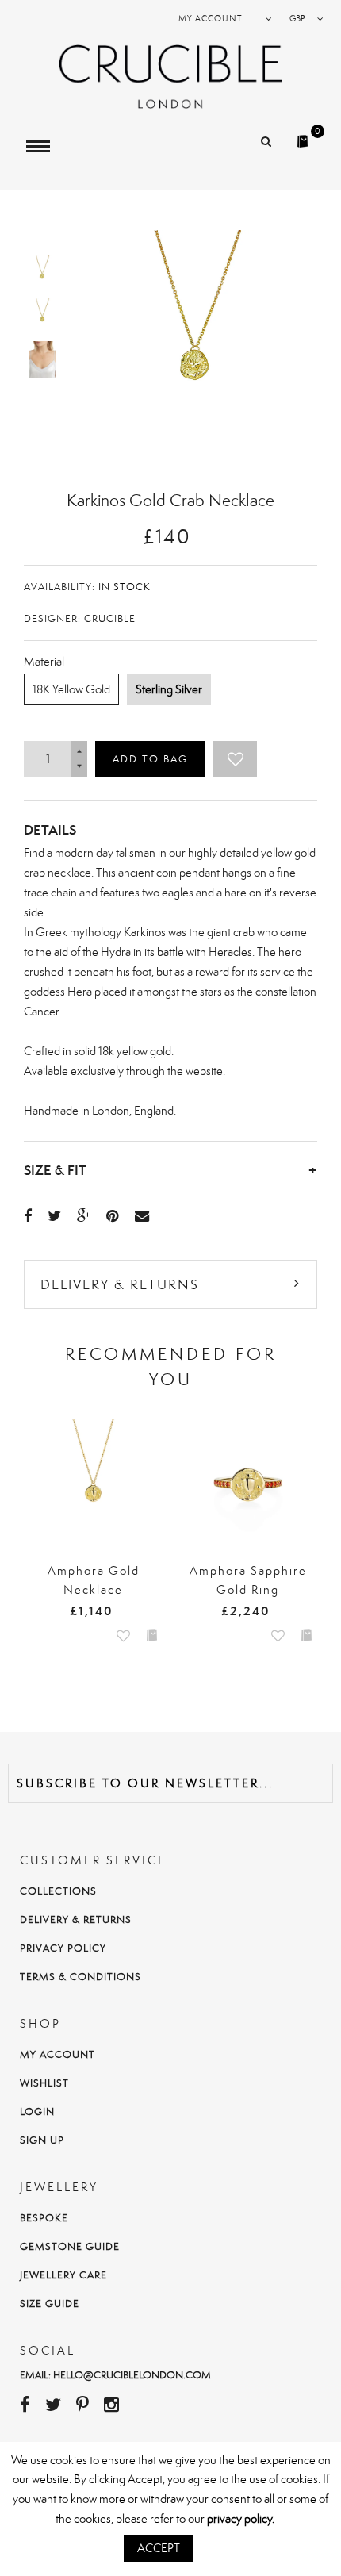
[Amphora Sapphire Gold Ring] (248, 1485)
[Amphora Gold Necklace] (93, 1485)
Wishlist (44, 2083)
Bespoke (44, 2218)
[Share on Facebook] (28, 1215)
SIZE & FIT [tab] (170, 1170)
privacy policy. (241, 2518)
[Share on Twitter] (54, 1215)
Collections (58, 1891)
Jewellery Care (63, 2275)
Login (37, 2111)
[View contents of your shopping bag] (305, 136)
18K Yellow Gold (71, 689)
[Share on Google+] (84, 1215)
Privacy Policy (63, 1948)
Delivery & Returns (120, 1284)
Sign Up (42, 2140)
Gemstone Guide (70, 2246)
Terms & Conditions (80, 1977)
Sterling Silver (169, 689)
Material (44, 661)
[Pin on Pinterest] (113, 1215)
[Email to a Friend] (142, 1215)
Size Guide (50, 2303)
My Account (57, 2054)
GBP (297, 18)
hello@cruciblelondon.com (132, 2375)
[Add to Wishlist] (235, 759)
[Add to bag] (152, 1634)
